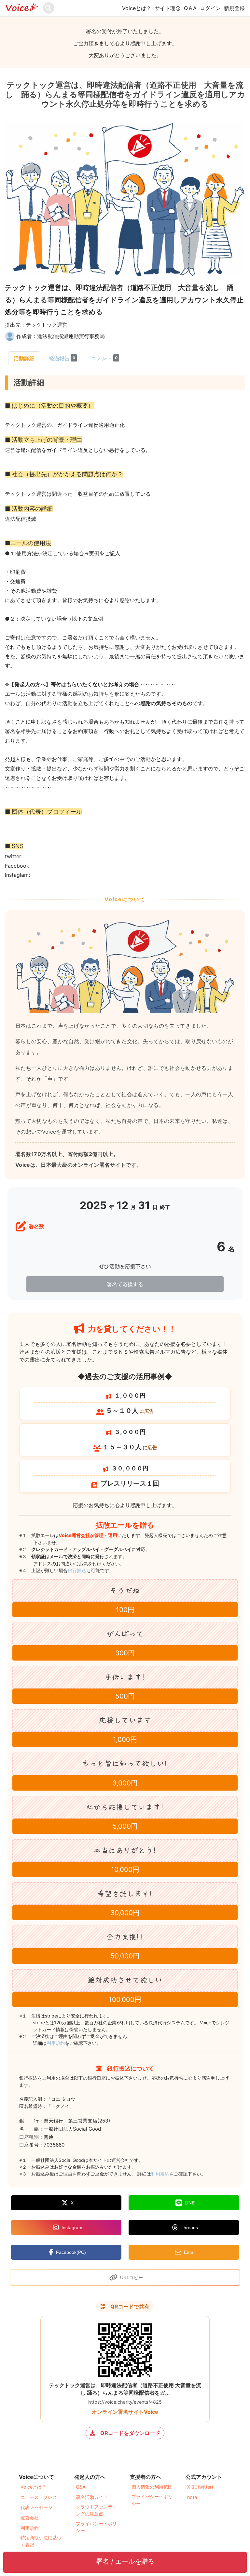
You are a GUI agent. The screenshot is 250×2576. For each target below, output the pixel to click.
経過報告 (62, 358)
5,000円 (125, 1826)
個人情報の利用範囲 (152, 2487)
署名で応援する (125, 1284)
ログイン (210, 8)
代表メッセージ (36, 2507)
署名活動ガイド (92, 2497)
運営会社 (30, 2518)
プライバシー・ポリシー (96, 2527)
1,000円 (125, 1739)
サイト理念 (168, 8)
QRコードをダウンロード (130, 2433)
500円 (125, 1696)
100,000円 (125, 1999)
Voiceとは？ (137, 8)
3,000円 (125, 1783)
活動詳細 (24, 358)
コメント (104, 358)
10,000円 (125, 1869)
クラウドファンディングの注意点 (96, 2510)
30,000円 (125, 1913)
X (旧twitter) (200, 2487)
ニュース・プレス (39, 2497)
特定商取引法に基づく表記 (41, 2541)
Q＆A (190, 8)
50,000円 (125, 1956)
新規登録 (234, 8)
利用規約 (56, 2043)
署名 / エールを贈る (125, 2561)
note (192, 2497)
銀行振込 (84, 1570)
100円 (125, 1610)
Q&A (81, 2487)
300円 (125, 1653)
